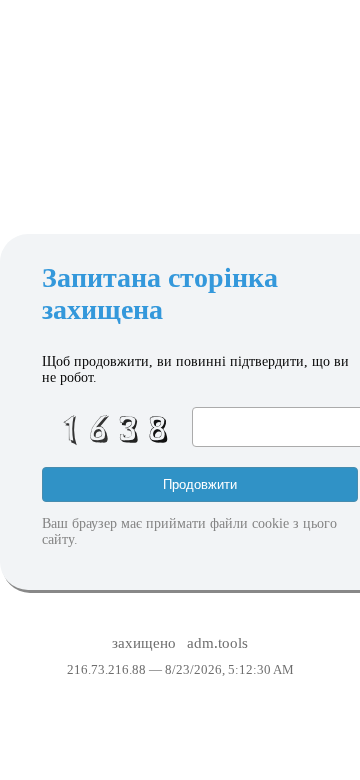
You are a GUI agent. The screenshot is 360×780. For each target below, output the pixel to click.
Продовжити (200, 484)
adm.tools (217, 643)
